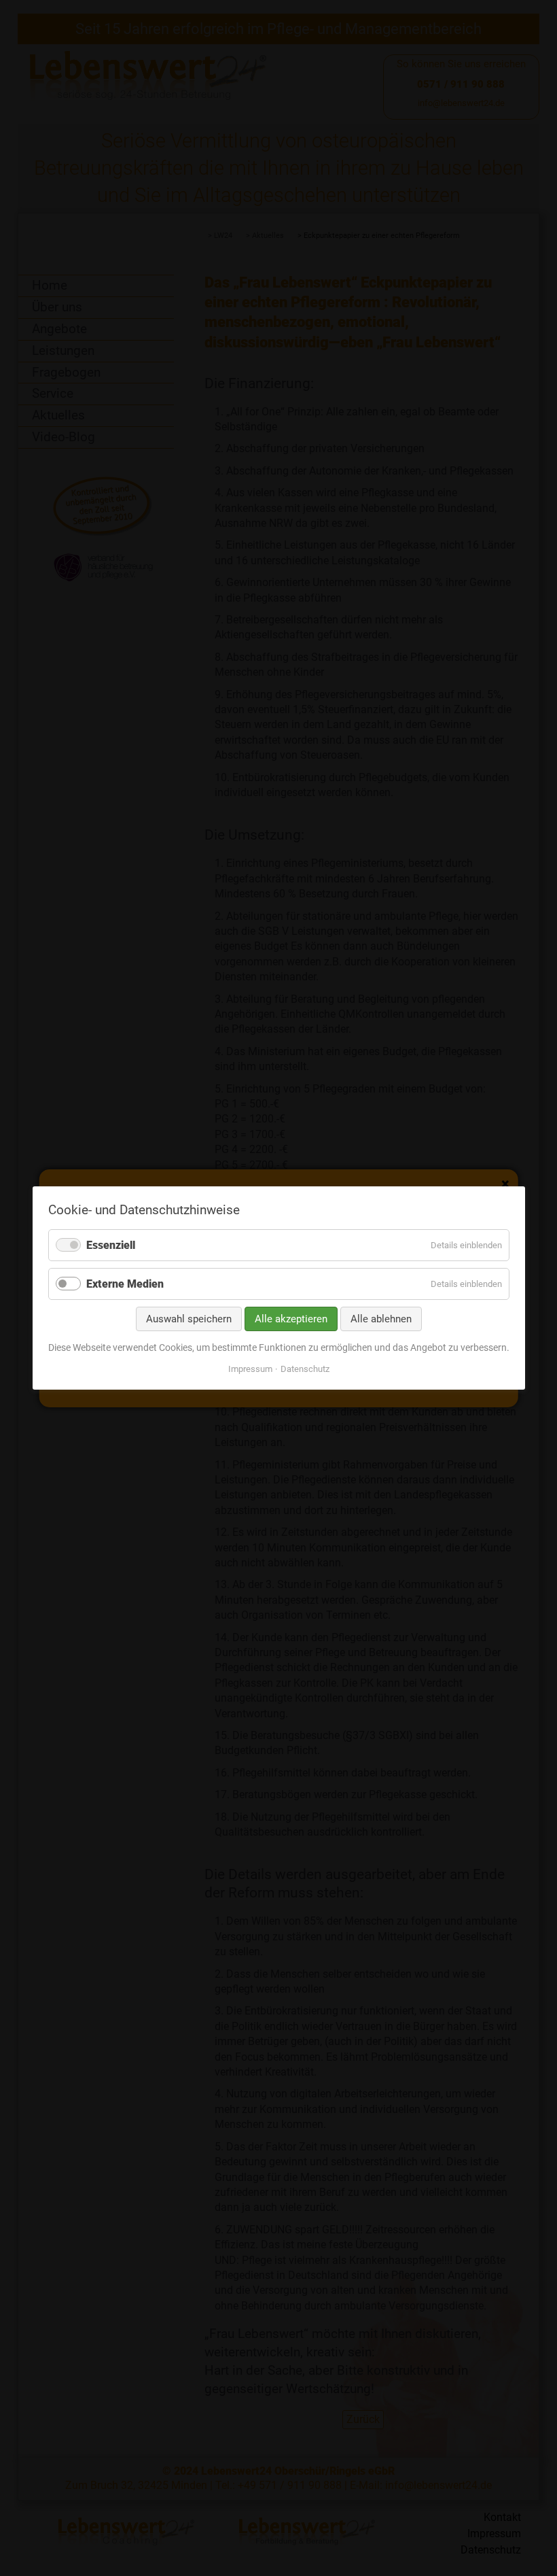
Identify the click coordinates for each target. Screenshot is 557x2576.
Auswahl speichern (189, 1319)
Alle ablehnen (381, 1319)
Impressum (250, 1369)
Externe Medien (125, 1284)
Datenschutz (305, 1369)
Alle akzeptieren (291, 1319)
